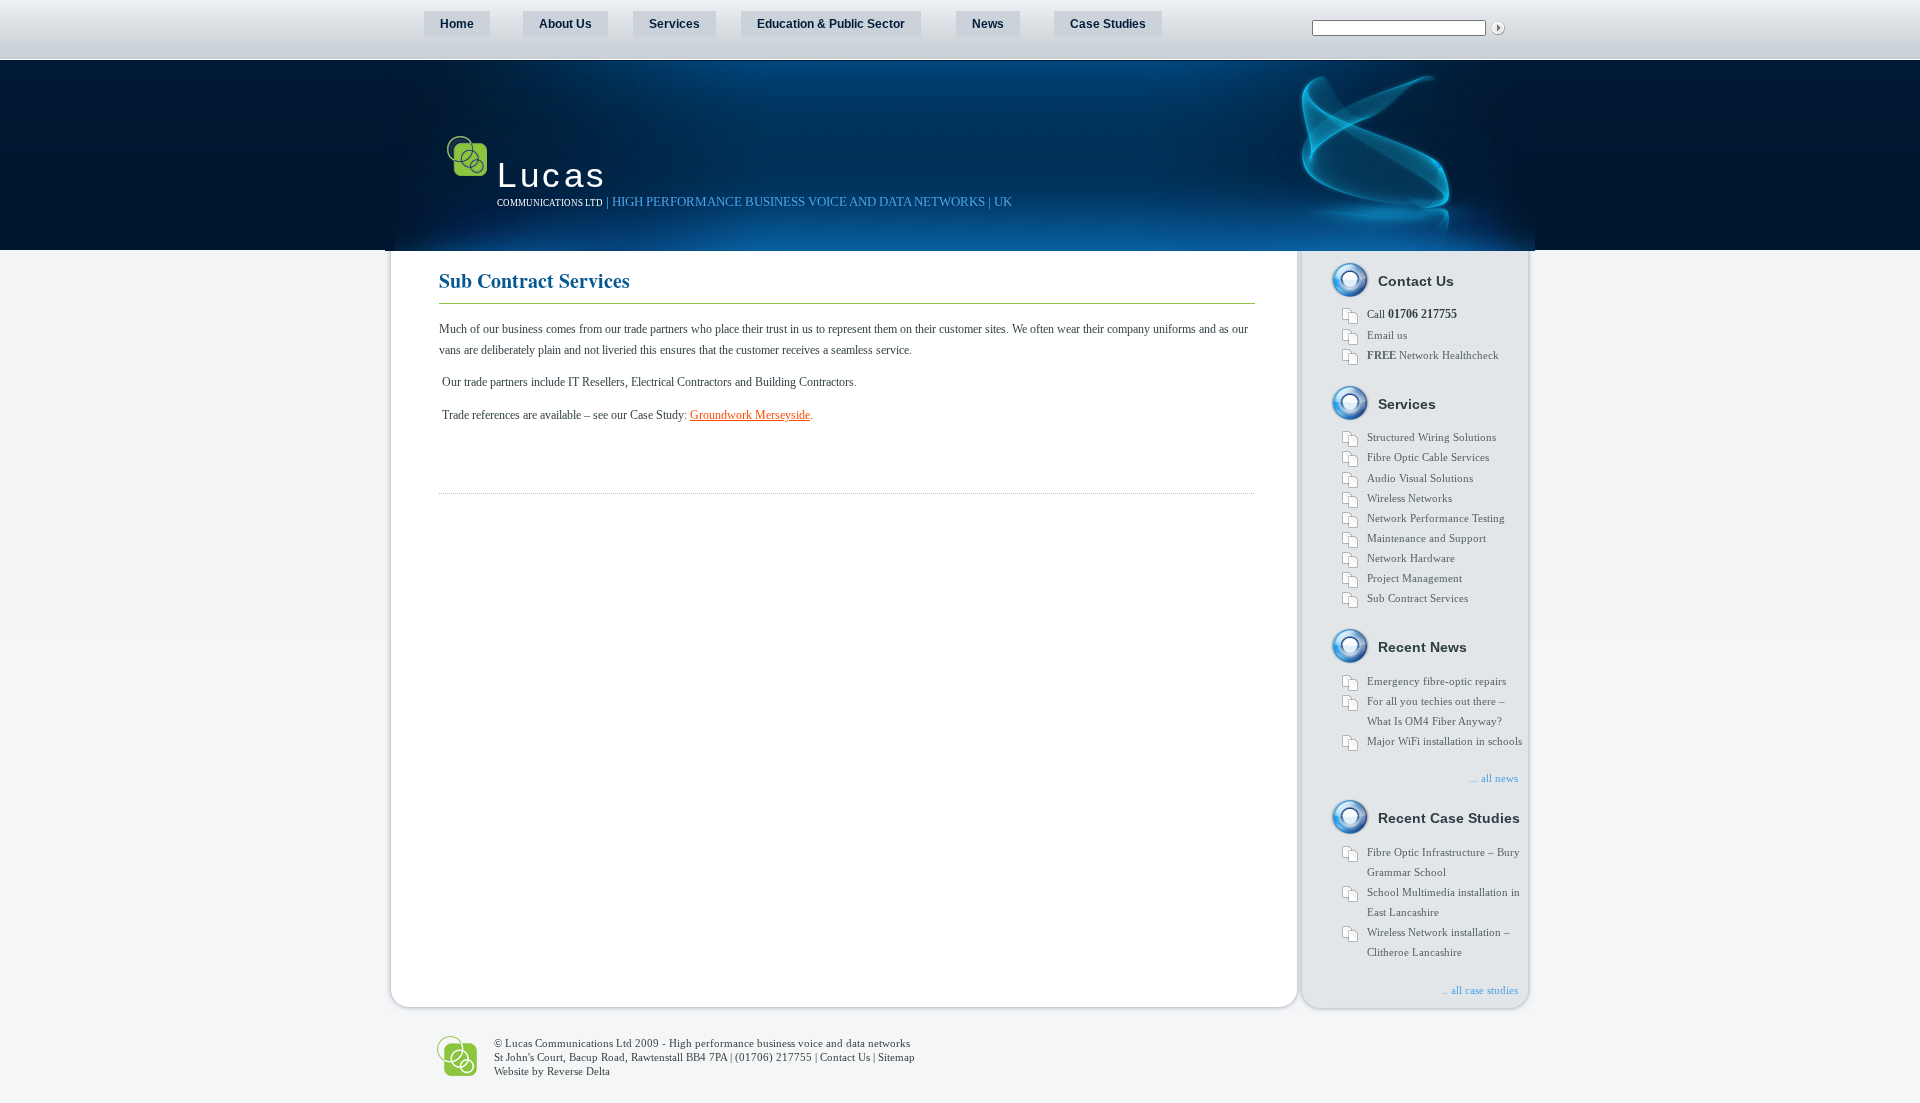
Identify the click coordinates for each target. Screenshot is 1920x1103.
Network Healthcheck (1433, 355)
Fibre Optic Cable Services (1428, 457)
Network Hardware (1411, 558)
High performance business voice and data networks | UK (812, 201)
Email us (1387, 335)
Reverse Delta (578, 1071)
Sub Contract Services (1417, 598)
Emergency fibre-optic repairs (1436, 681)
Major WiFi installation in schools (1444, 741)
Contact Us (845, 1057)
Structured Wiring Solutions (1431, 437)
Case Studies (1108, 24)
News (988, 24)
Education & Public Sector (831, 24)
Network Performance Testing (1436, 518)
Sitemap (896, 1057)
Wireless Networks (1409, 498)
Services (674, 24)
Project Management (1414, 578)
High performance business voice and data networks (789, 1043)
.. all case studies (1480, 990)
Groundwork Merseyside (750, 415)
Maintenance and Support (1426, 538)
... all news (1493, 778)
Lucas (552, 174)
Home (457, 24)
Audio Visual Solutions (1420, 478)
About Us (565, 24)
